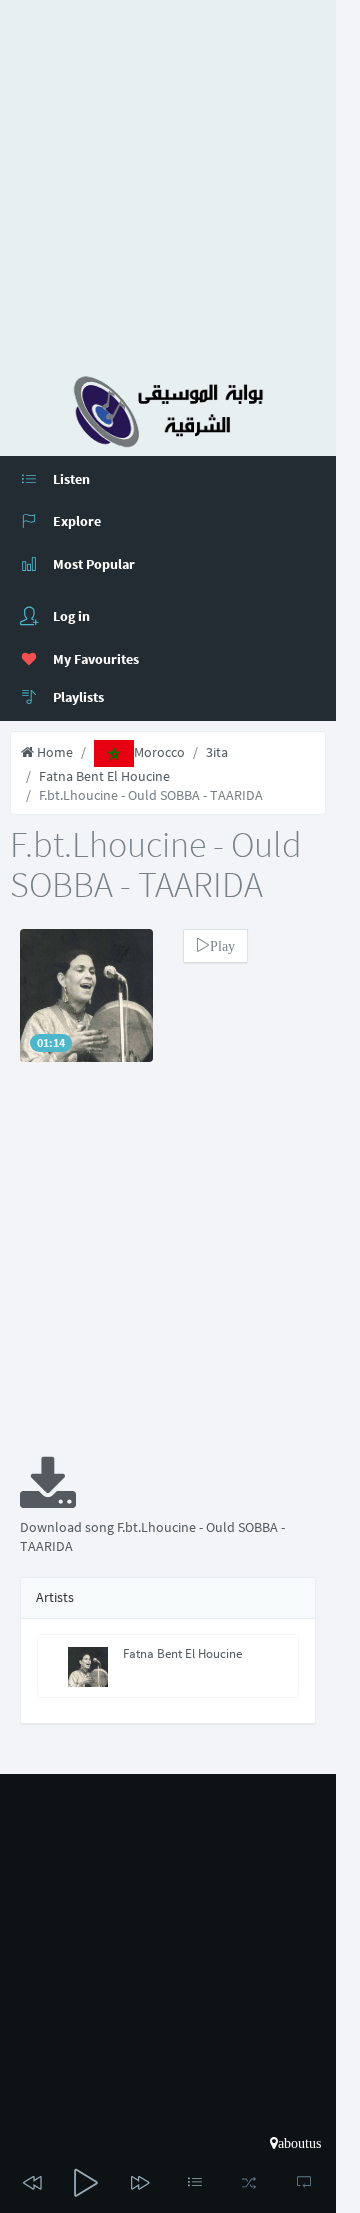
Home (53, 752)
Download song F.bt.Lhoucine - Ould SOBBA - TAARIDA (152, 1537)
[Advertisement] (180, 180)
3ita (217, 752)
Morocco (159, 752)
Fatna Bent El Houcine (104, 776)
